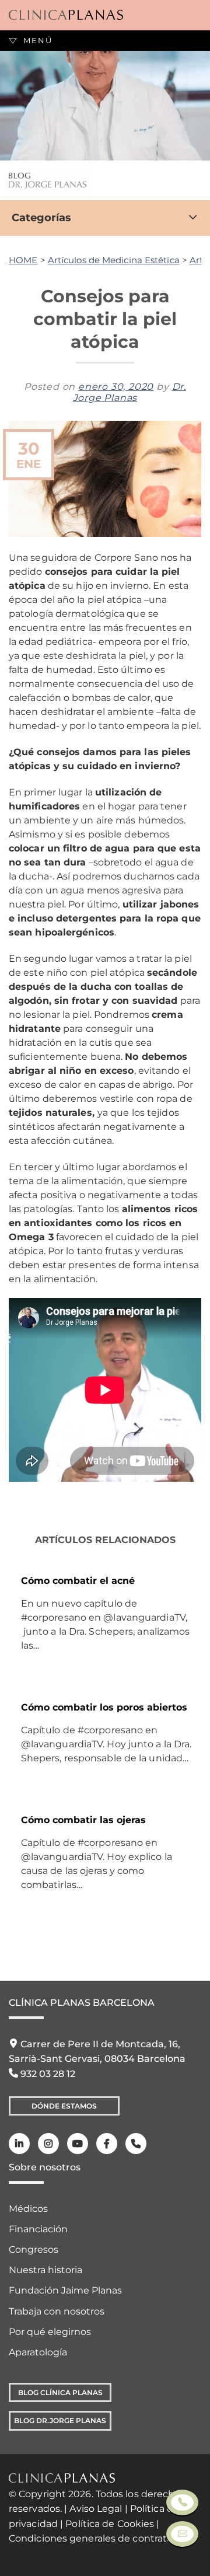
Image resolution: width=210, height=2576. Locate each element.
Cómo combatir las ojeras (83, 1820)
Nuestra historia (45, 2270)
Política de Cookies (110, 2524)
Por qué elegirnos (50, 2332)
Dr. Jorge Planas (129, 392)
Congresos (34, 2249)
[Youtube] (78, 2144)
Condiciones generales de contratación (101, 2538)
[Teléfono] (136, 2144)
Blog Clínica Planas (60, 2392)
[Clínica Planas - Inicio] (66, 15)
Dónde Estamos (64, 2106)
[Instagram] (48, 2144)
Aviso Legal (96, 2509)
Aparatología (38, 2352)
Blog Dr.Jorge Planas (60, 2420)
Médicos (28, 2209)
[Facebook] (107, 2144)
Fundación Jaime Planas (65, 2290)
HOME (23, 260)
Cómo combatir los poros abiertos (104, 1707)
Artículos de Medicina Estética (114, 260)
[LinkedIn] (19, 2144)
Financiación (38, 2229)
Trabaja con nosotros (57, 2311)
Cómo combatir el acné (78, 1581)
